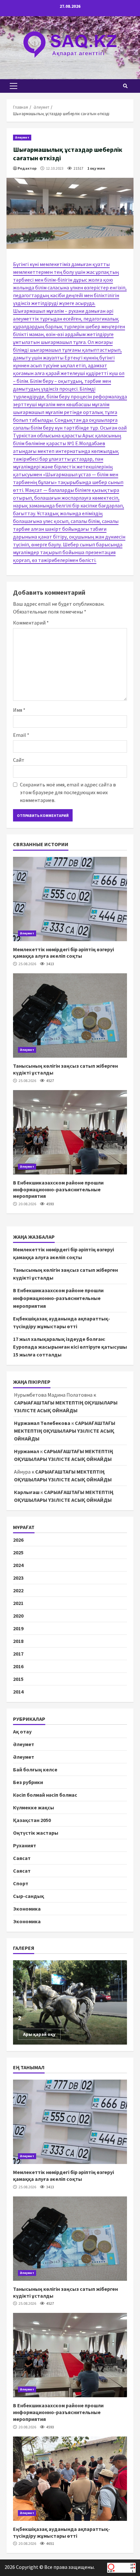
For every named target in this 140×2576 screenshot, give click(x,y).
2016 (18, 1666)
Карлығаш (27, 1492)
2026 (18, 1540)
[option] (70, 2002)
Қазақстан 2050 (32, 1820)
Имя (19, 710)
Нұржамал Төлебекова (42, 1423)
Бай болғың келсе (35, 1769)
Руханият (25, 1845)
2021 (18, 1603)
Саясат (22, 1858)
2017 (18, 1654)
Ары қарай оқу (39, 2034)
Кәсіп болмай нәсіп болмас (45, 1795)
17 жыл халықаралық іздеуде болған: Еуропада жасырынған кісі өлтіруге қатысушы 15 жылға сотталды (70, 1347)
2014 (18, 1692)
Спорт (21, 1883)
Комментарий (31, 623)
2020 (18, 1616)
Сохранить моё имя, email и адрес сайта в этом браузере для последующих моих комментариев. (68, 792)
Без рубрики (28, 1782)
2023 (18, 1578)
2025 (18, 1552)
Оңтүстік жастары (36, 1833)
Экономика (27, 1909)
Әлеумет (22, 137)
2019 (18, 1628)
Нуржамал (27, 1451)
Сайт (19, 760)
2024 (18, 1565)
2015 (18, 1679)
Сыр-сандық (28, 1896)
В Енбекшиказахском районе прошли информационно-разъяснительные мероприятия (70, 1132)
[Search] (125, 86)
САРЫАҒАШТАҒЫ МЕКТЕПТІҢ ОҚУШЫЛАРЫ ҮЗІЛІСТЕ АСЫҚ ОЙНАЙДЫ (65, 1431)
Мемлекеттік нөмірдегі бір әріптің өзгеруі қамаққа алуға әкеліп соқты (70, 899)
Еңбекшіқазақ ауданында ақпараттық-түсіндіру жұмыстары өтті (70, 2479)
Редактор (27, 168)
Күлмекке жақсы (34, 1807)
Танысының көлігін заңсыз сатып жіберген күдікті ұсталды (70, 1015)
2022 (18, 1590)
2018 (18, 1641)
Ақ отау (22, 1732)
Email (21, 735)
